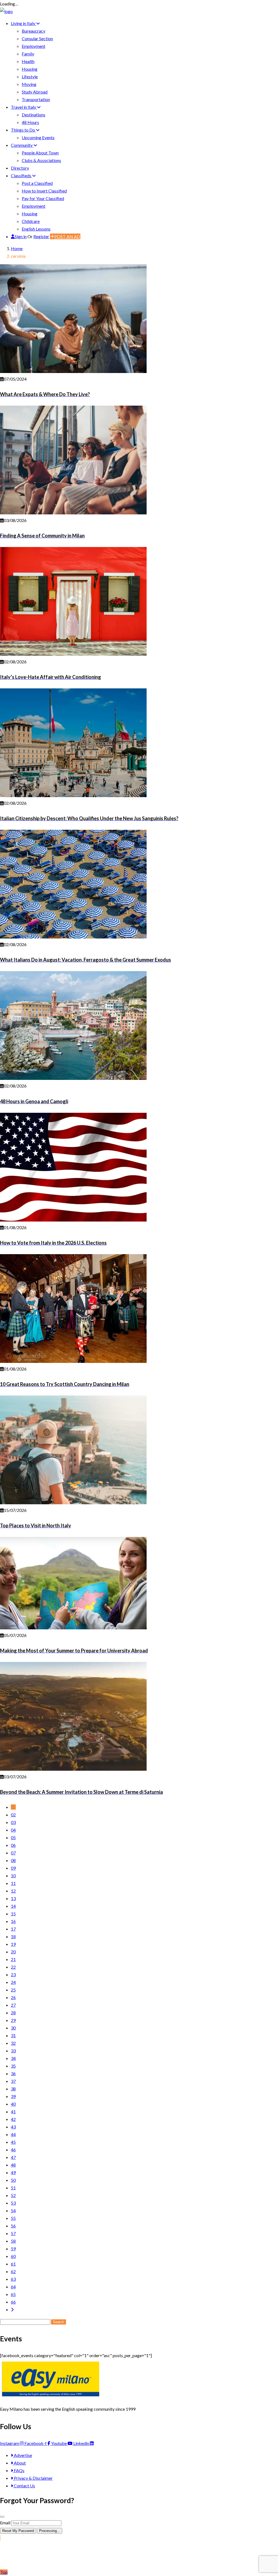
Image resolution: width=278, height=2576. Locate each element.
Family (28, 54)
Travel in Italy (24, 107)
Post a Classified (37, 183)
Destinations (34, 115)
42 (13, 2119)
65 (13, 2294)
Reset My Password (18, 2531)
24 (13, 1982)
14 (13, 1906)
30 (13, 2028)
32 (13, 2043)
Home (17, 248)
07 (13, 1853)
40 (13, 2104)
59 (13, 2249)
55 (13, 2218)
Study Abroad (35, 92)
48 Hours (30, 122)
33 (13, 2051)
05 (13, 1837)
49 (13, 2172)
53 (13, 2203)
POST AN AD (67, 236)
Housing (30, 69)
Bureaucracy (34, 31)
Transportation (36, 99)
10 (13, 1876)
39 (13, 2096)
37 (13, 2081)
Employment (34, 46)
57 (13, 2233)
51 (13, 2188)
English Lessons (36, 229)
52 (13, 2195)
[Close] (2, 2517)
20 (13, 1952)
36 (13, 2073)
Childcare (31, 221)
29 (13, 2020)
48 (13, 2165)
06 (13, 1845)
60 (13, 2256)
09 (13, 1868)
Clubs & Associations (41, 160)
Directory (20, 168)
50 (13, 2180)
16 (13, 1921)
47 (13, 2157)
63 (13, 2279)
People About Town (40, 153)
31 (13, 2035)
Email (5, 2523)
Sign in (21, 236)
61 (13, 2264)
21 (13, 1959)
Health (28, 61)
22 (13, 1967)
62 (13, 2271)
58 (13, 2241)
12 (13, 1891)
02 (13, 1815)
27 (13, 2005)
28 (13, 2013)
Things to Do (23, 130)
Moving (29, 84)
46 (13, 2150)
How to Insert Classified (44, 191)
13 (13, 1898)
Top (4, 2572)
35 (13, 2066)
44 (13, 2134)
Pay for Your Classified (43, 198)
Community (22, 145)
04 (13, 1830)
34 (13, 2058)
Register (41, 236)
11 (13, 1883)
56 (13, 2226)
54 (13, 2210)
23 (13, 1974)
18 (13, 1936)
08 (13, 1860)
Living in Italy (23, 23)
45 (13, 2142)
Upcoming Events (38, 137)
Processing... (50, 2531)
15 (13, 1914)
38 (13, 2089)
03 (13, 1822)
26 (13, 1997)
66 (13, 2302)
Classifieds (21, 175)
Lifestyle (30, 77)
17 (13, 1929)
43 (13, 2127)
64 (13, 2287)
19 (13, 1944)
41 (13, 2112)
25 (13, 1990)
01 (13, 1807)
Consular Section (37, 38)
